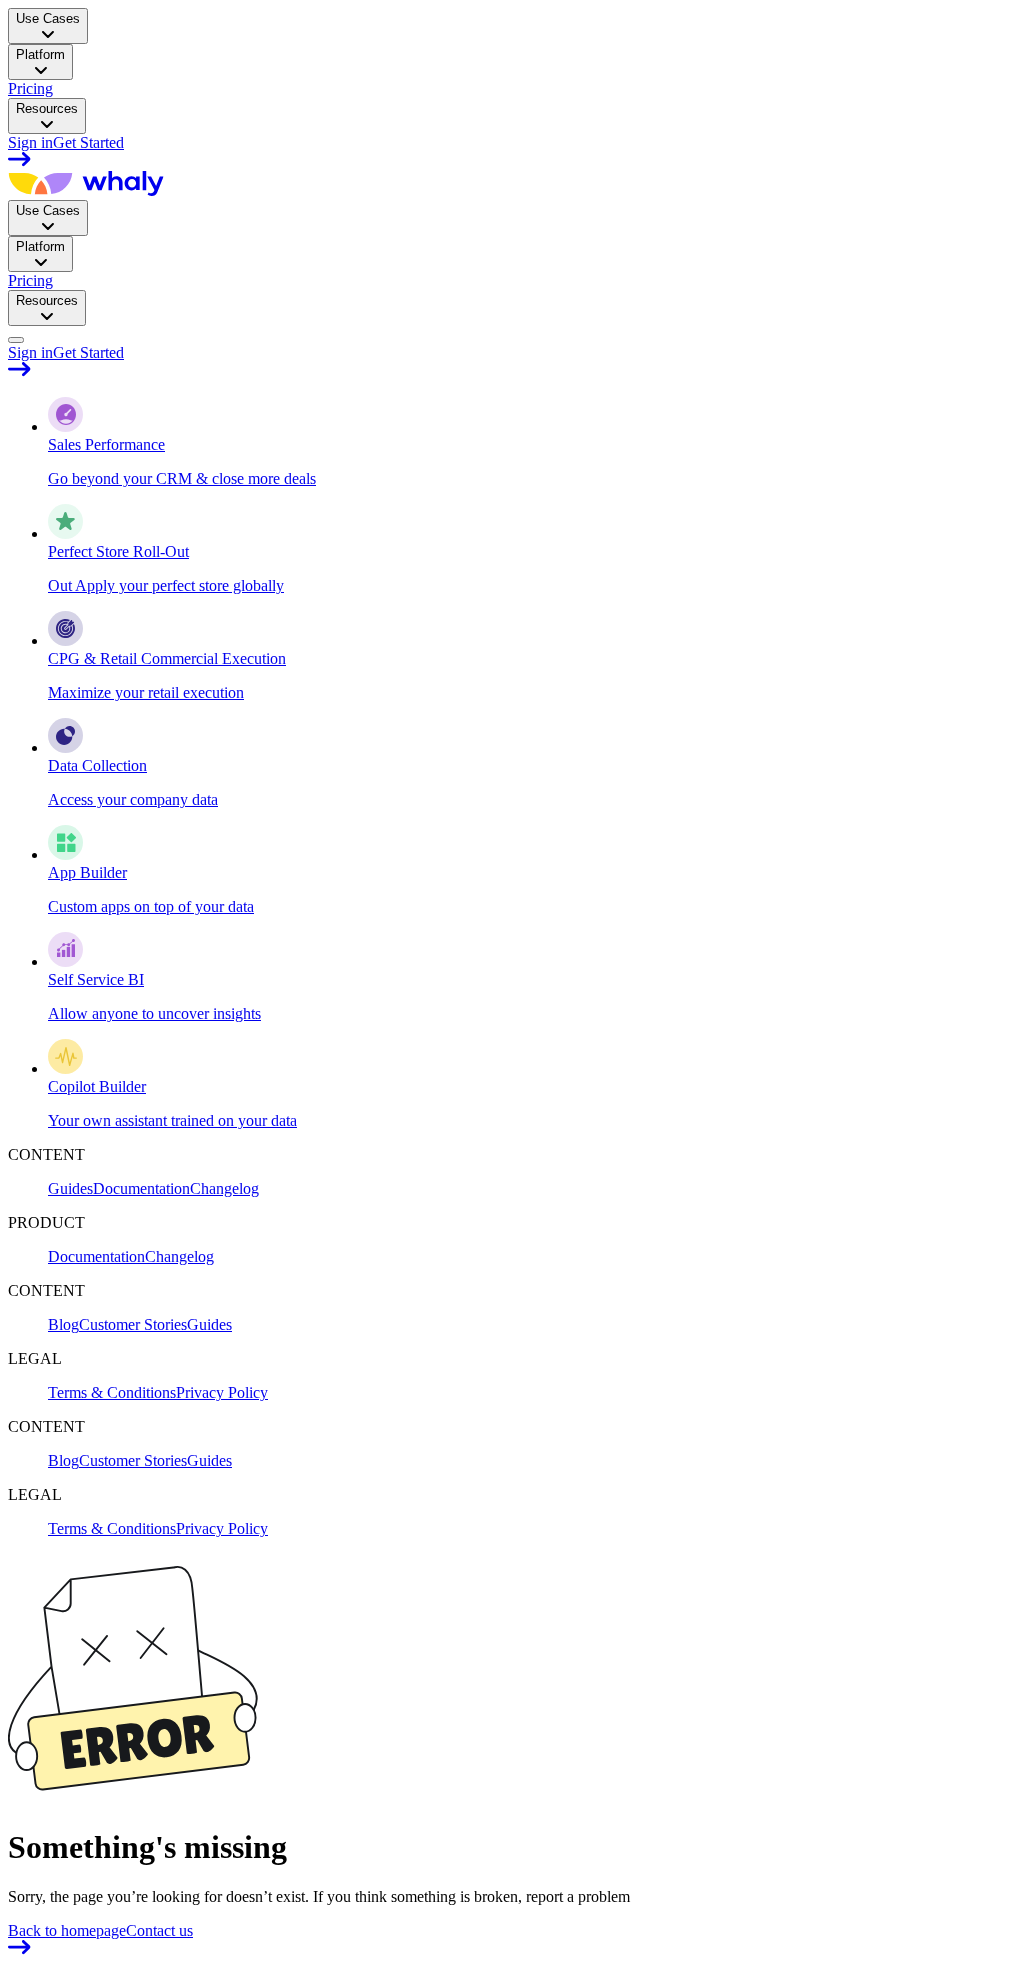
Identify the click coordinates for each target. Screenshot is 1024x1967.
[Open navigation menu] (16, 340)
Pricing (30, 88)
